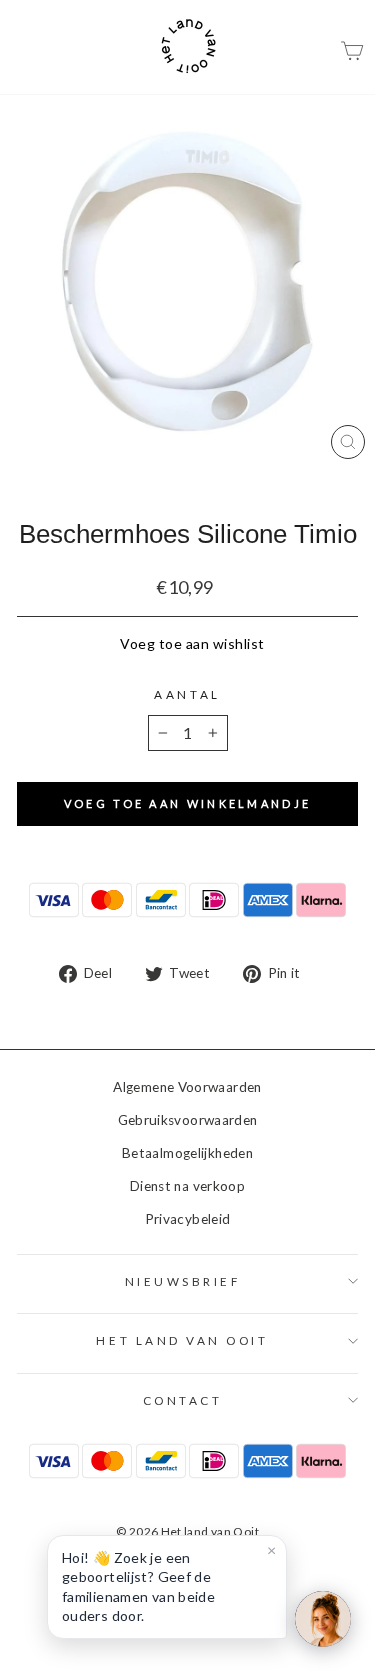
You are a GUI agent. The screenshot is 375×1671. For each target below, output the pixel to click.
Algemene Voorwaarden (187, 1087)
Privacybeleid (188, 1219)
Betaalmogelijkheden (187, 1153)
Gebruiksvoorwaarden (188, 1120)
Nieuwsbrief (183, 1281)
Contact (183, 1400)
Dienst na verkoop (187, 1186)
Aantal (187, 694)
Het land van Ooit (182, 1340)
